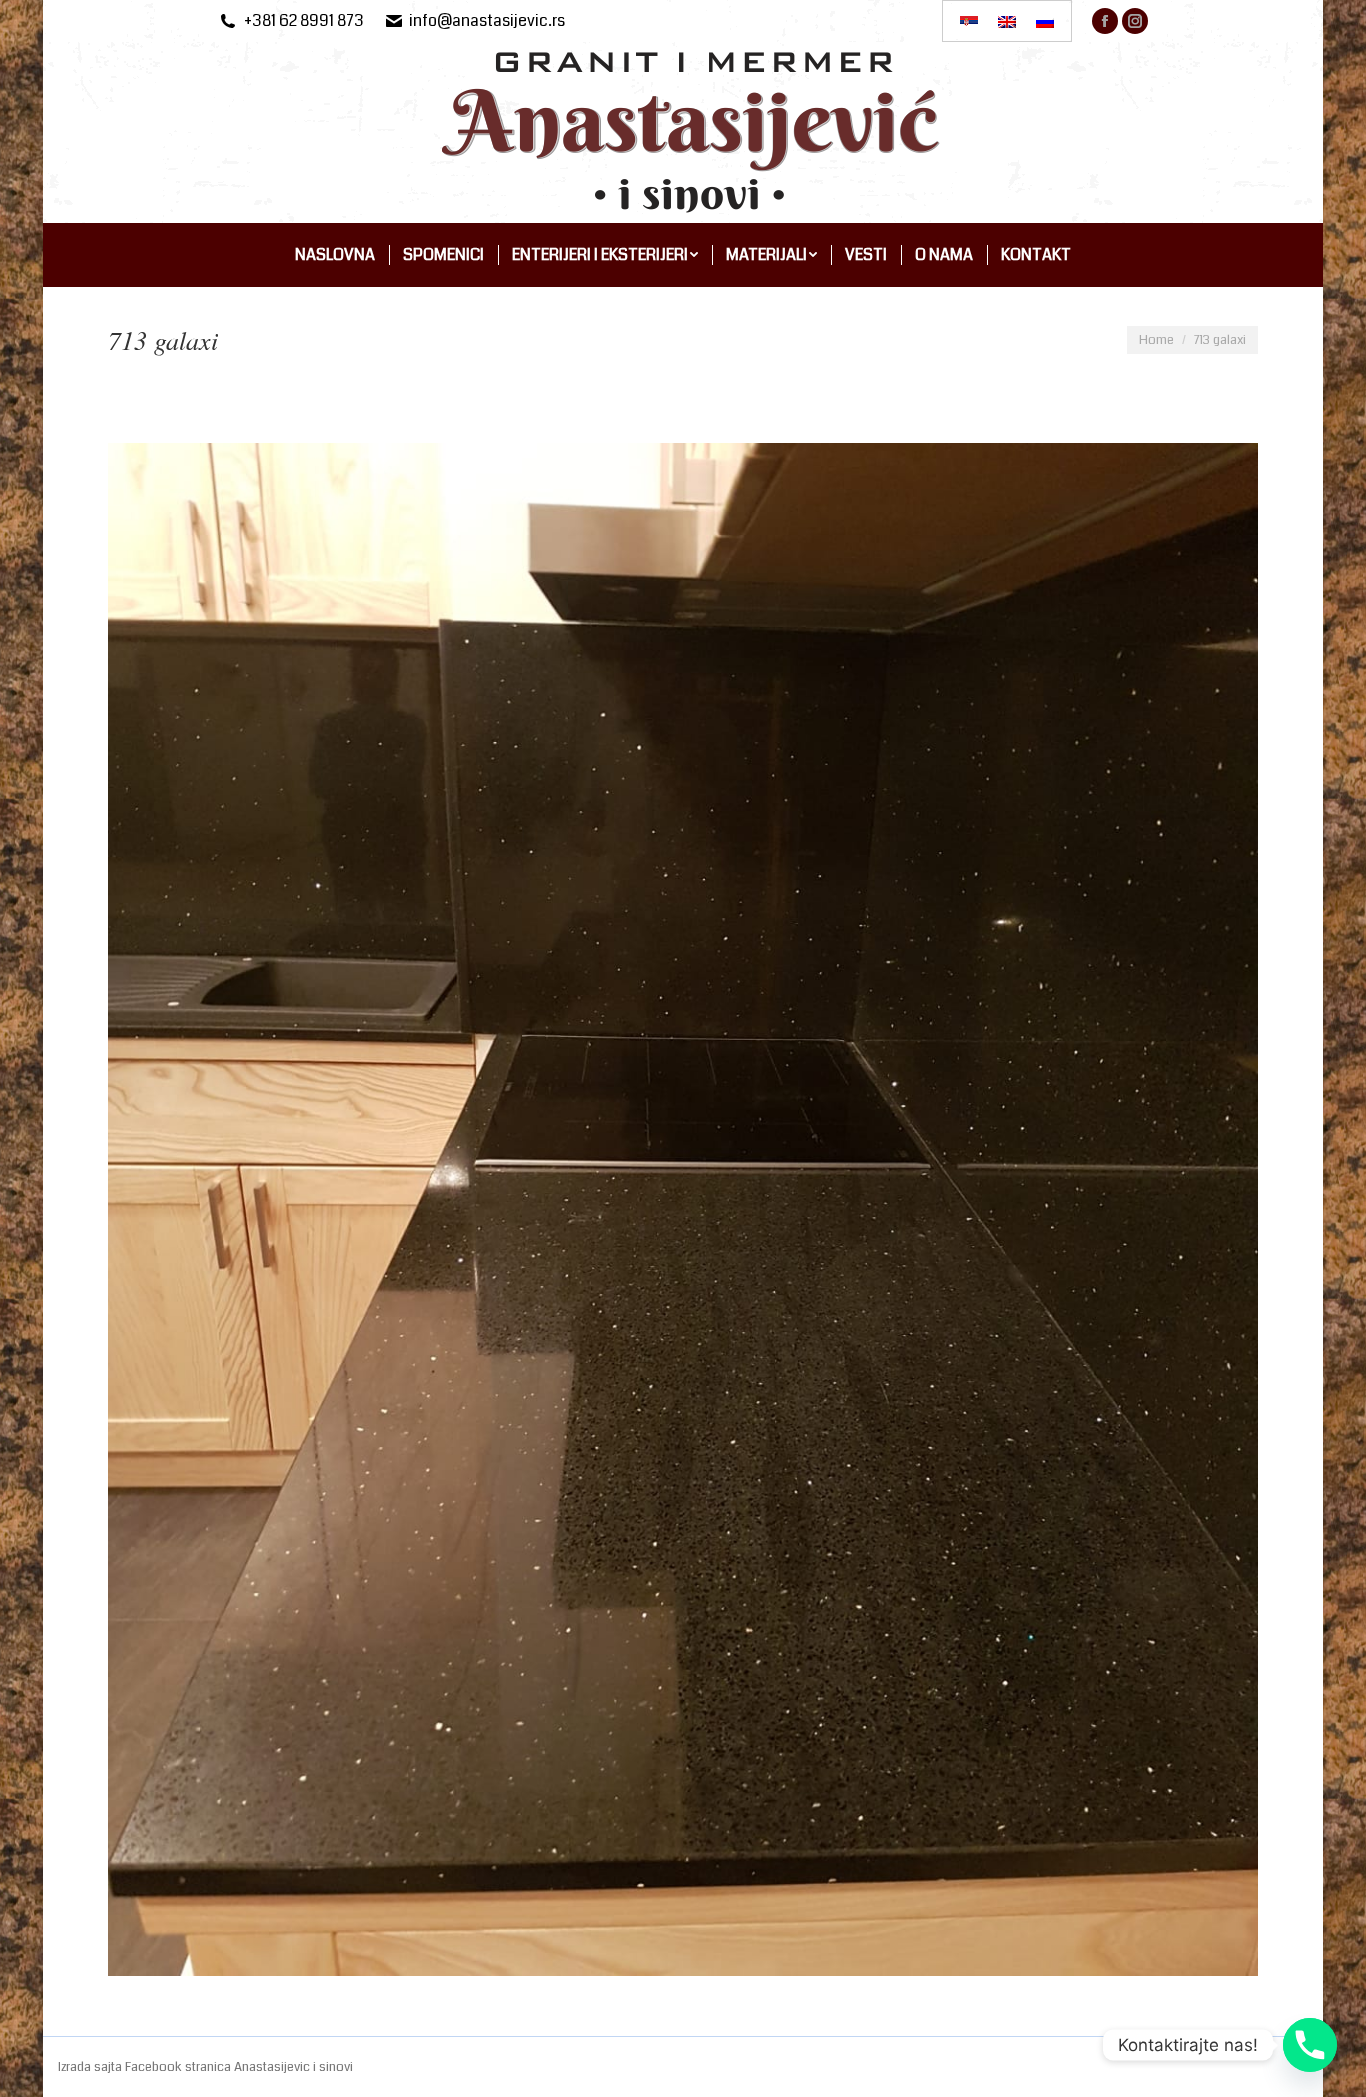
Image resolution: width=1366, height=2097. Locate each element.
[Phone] (1310, 2045)
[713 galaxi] (683, 1209)
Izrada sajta (91, 2067)
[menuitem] (335, 255)
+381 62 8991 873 (304, 21)
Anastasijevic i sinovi (293, 2067)
